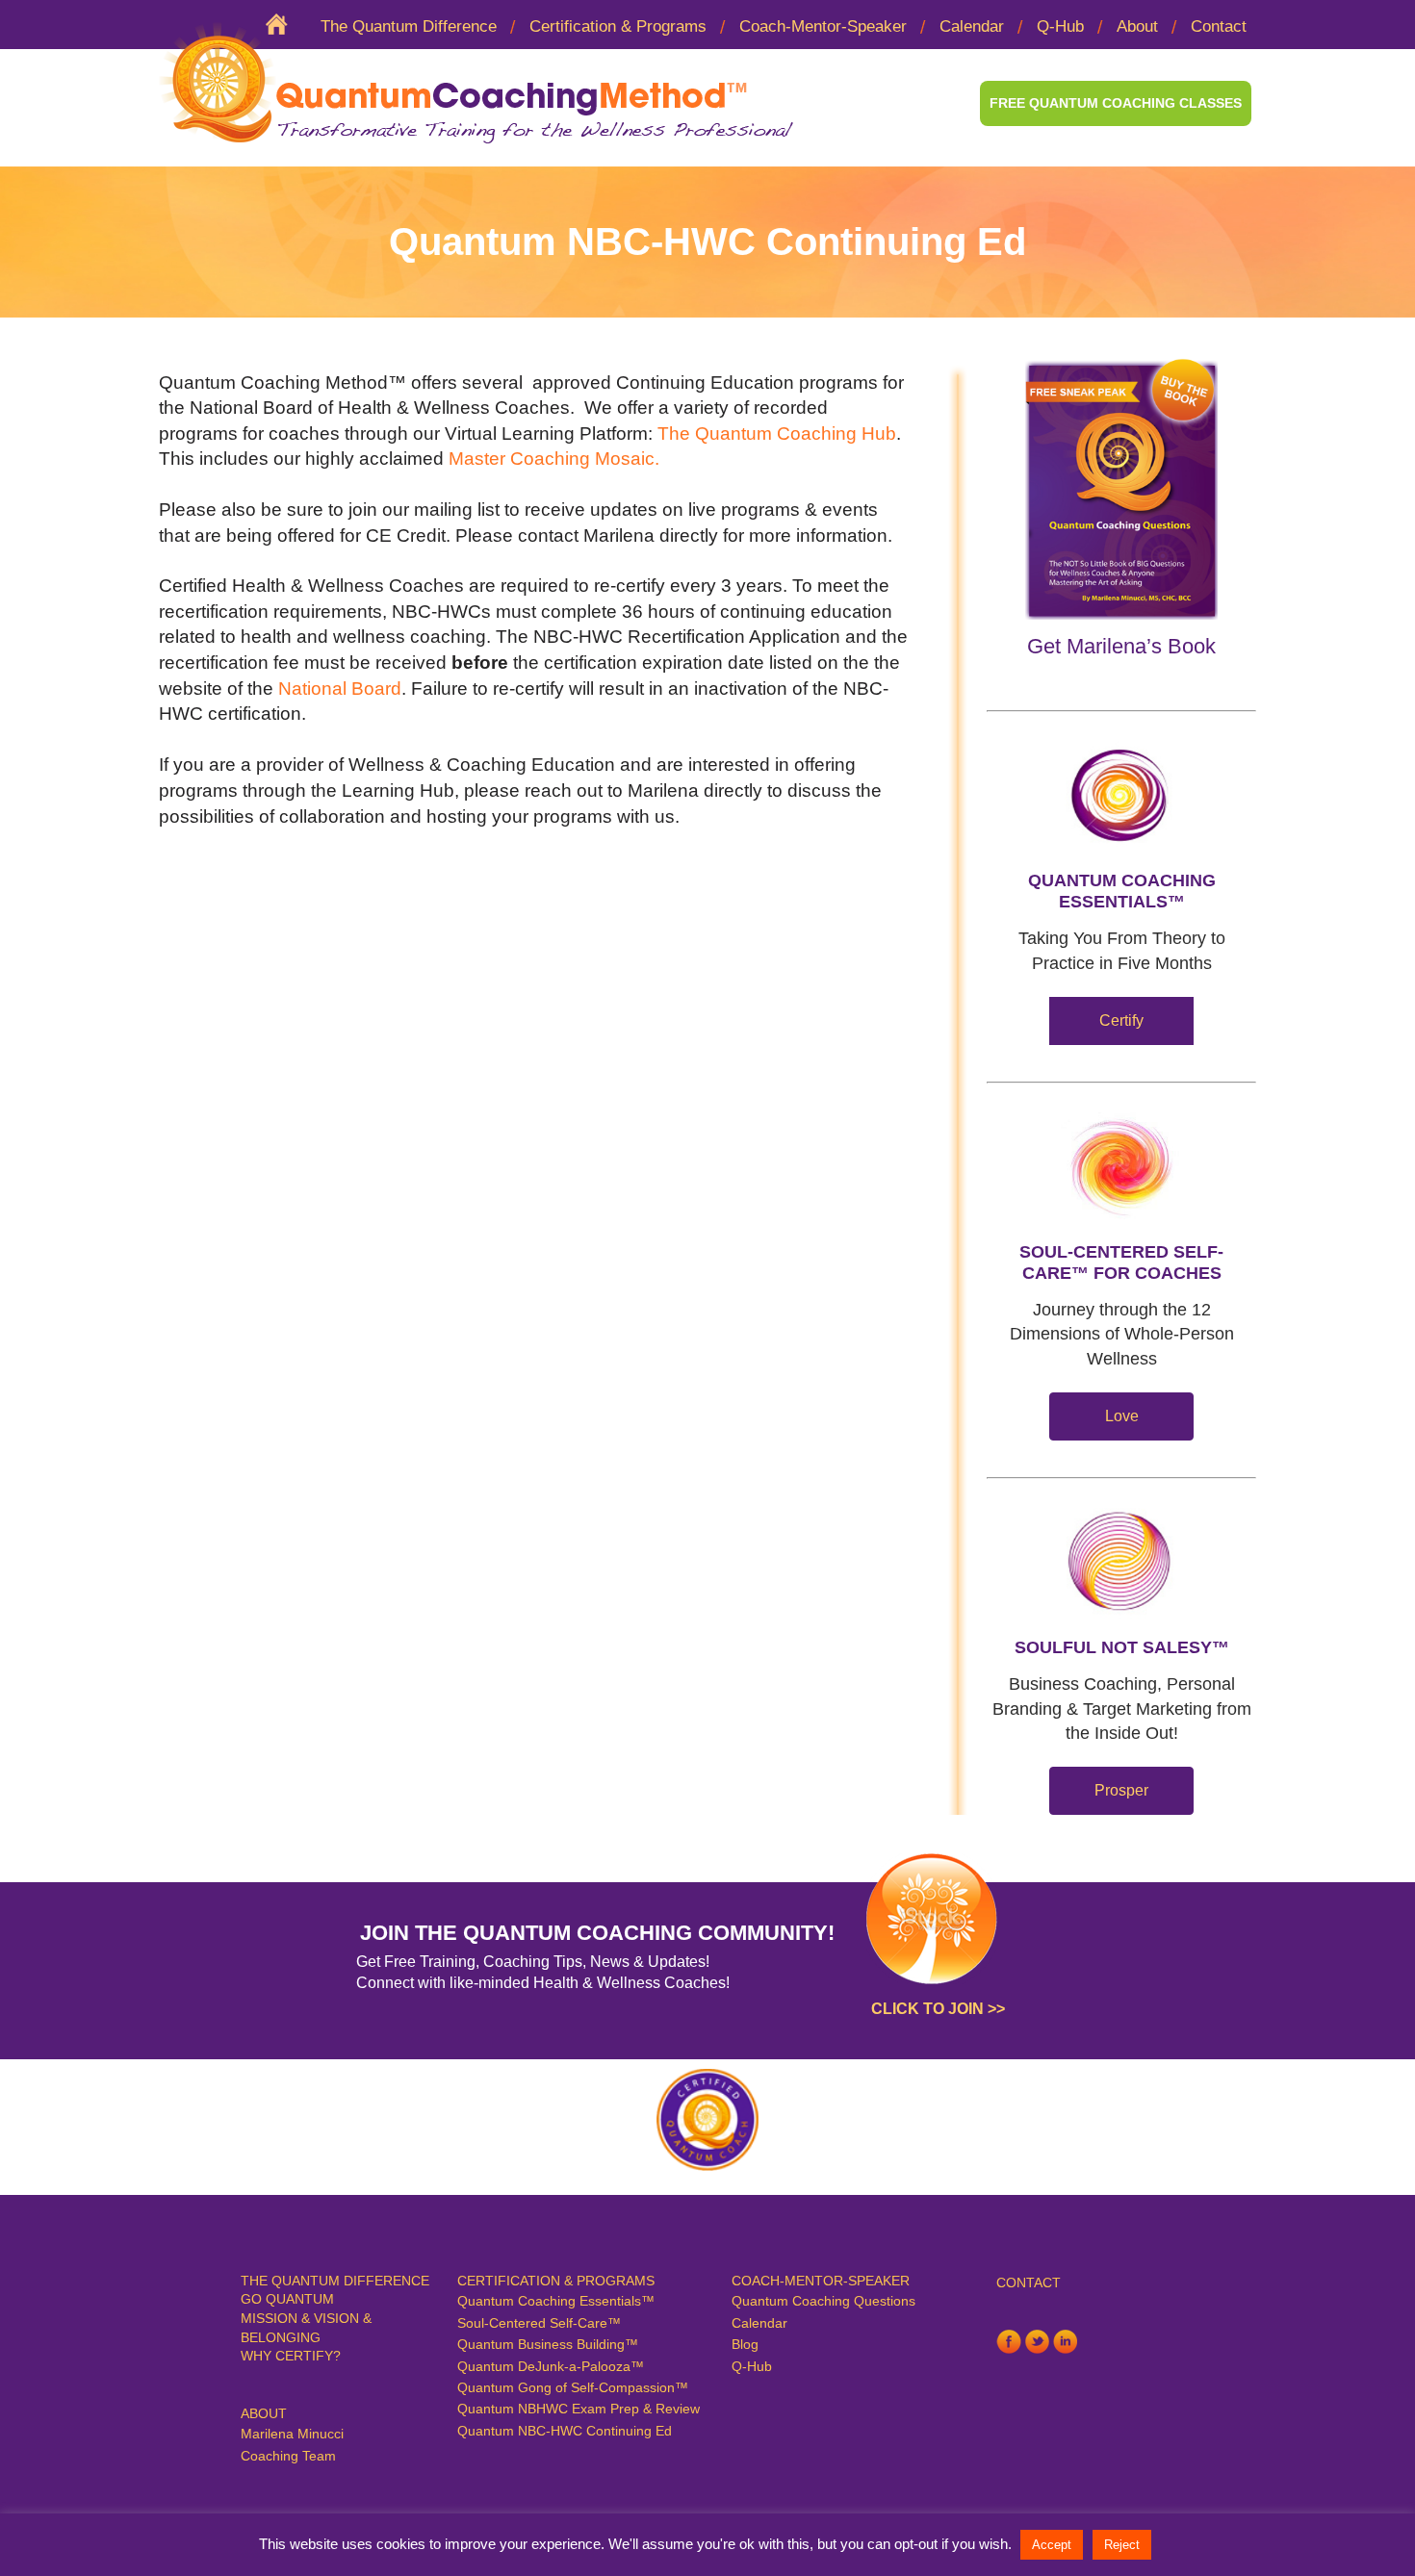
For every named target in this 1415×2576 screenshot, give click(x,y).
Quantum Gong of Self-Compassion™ (573, 2387)
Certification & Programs (618, 26)
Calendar (972, 26)
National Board (340, 689)
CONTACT (1029, 2283)
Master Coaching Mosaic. (554, 459)
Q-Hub (1060, 26)
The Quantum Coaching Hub (777, 434)
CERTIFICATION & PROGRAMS (556, 2281)
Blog (745, 2344)
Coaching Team (288, 2456)
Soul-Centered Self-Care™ (539, 2323)
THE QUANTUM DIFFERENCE (335, 2281)
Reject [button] (1122, 2545)
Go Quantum (287, 2299)
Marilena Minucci (292, 2434)
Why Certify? (291, 2356)
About (1137, 26)
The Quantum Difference (409, 26)
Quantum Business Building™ (548, 2344)
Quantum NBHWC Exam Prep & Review (579, 2409)
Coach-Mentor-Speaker (823, 26)
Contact (1219, 26)
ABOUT (264, 2413)
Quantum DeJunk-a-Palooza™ (551, 2366)
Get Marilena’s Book (1121, 646)
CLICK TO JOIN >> (938, 2009)
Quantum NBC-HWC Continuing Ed (565, 2431)
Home (285, 27)
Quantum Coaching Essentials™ (556, 2301)
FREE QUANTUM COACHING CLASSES (1116, 103)
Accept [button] (1052, 2545)
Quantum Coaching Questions (823, 2301)
